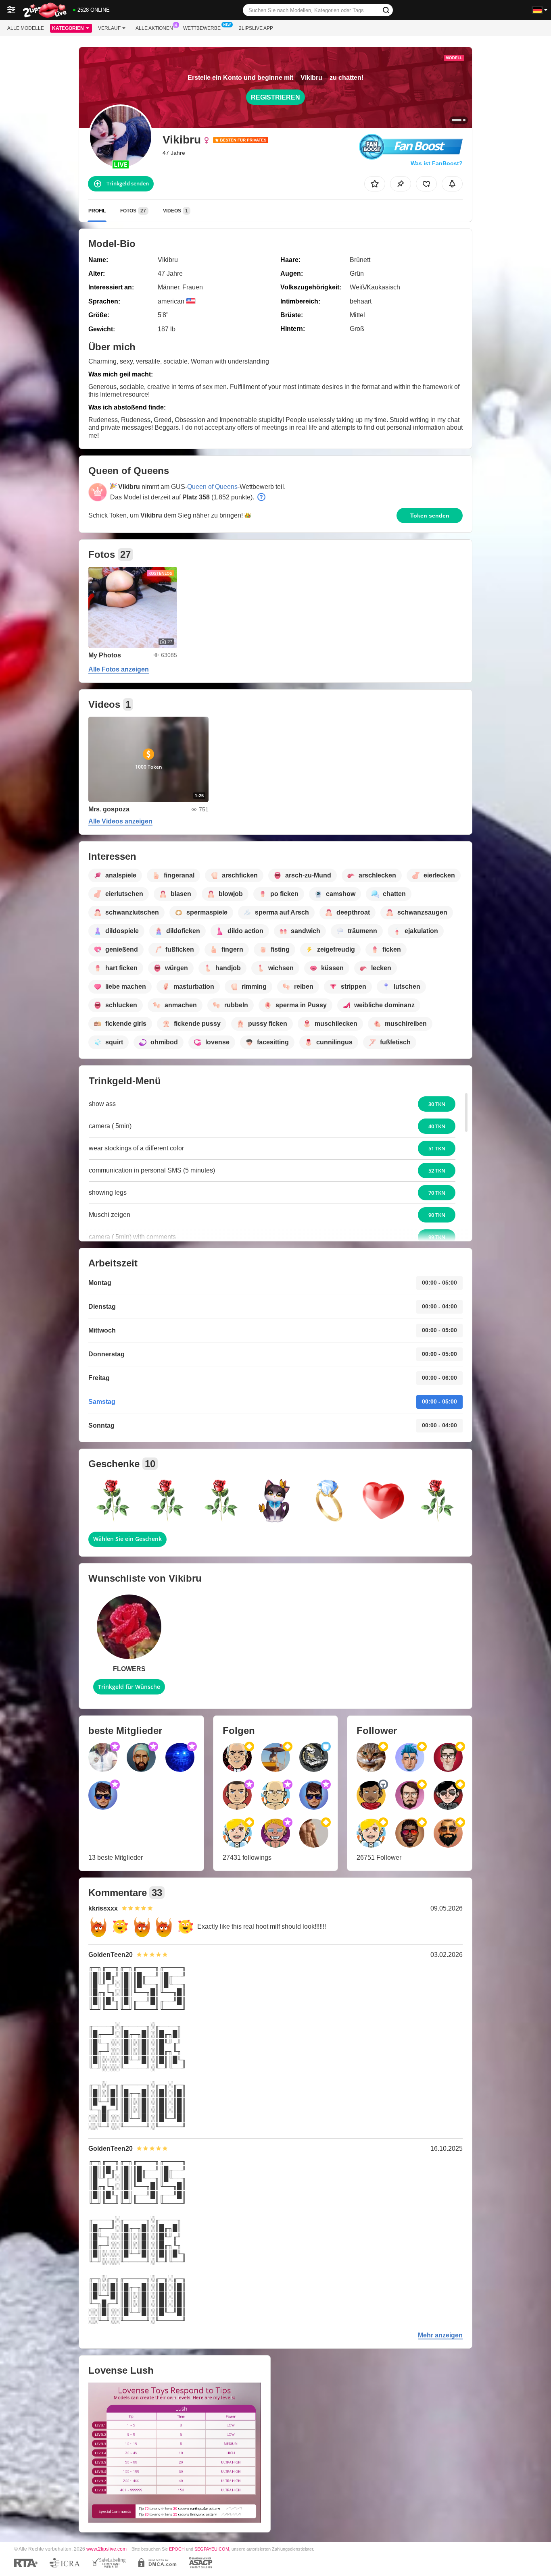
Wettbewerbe (202, 28)
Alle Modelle (26, 28)
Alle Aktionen (154, 28)
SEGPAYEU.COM (212, 2549)
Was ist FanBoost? (437, 163)
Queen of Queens (212, 487)
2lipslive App (256, 28)
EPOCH (177, 2549)
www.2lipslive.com (106, 2549)
